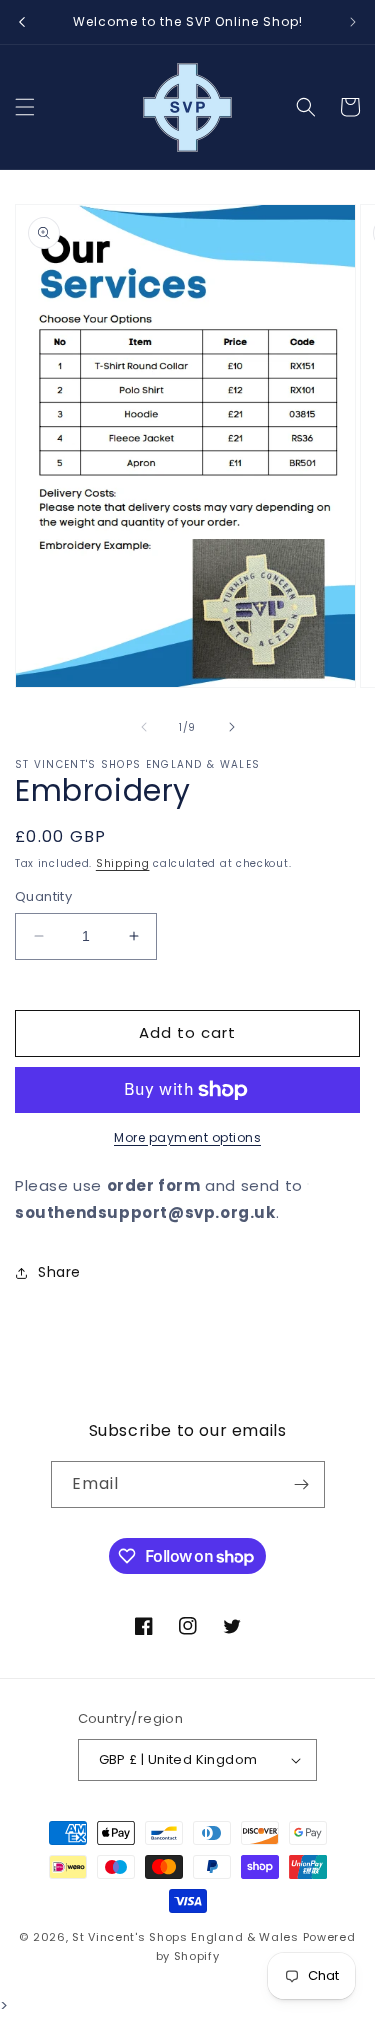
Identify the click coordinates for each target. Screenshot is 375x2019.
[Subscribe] (302, 1484)
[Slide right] (232, 727)
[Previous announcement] (22, 22)
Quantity (43, 896)
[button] (25, 107)
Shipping (123, 863)
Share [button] (59, 1272)
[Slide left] (144, 727)
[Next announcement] (353, 22)
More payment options (187, 1137)
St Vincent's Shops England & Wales (185, 1937)
